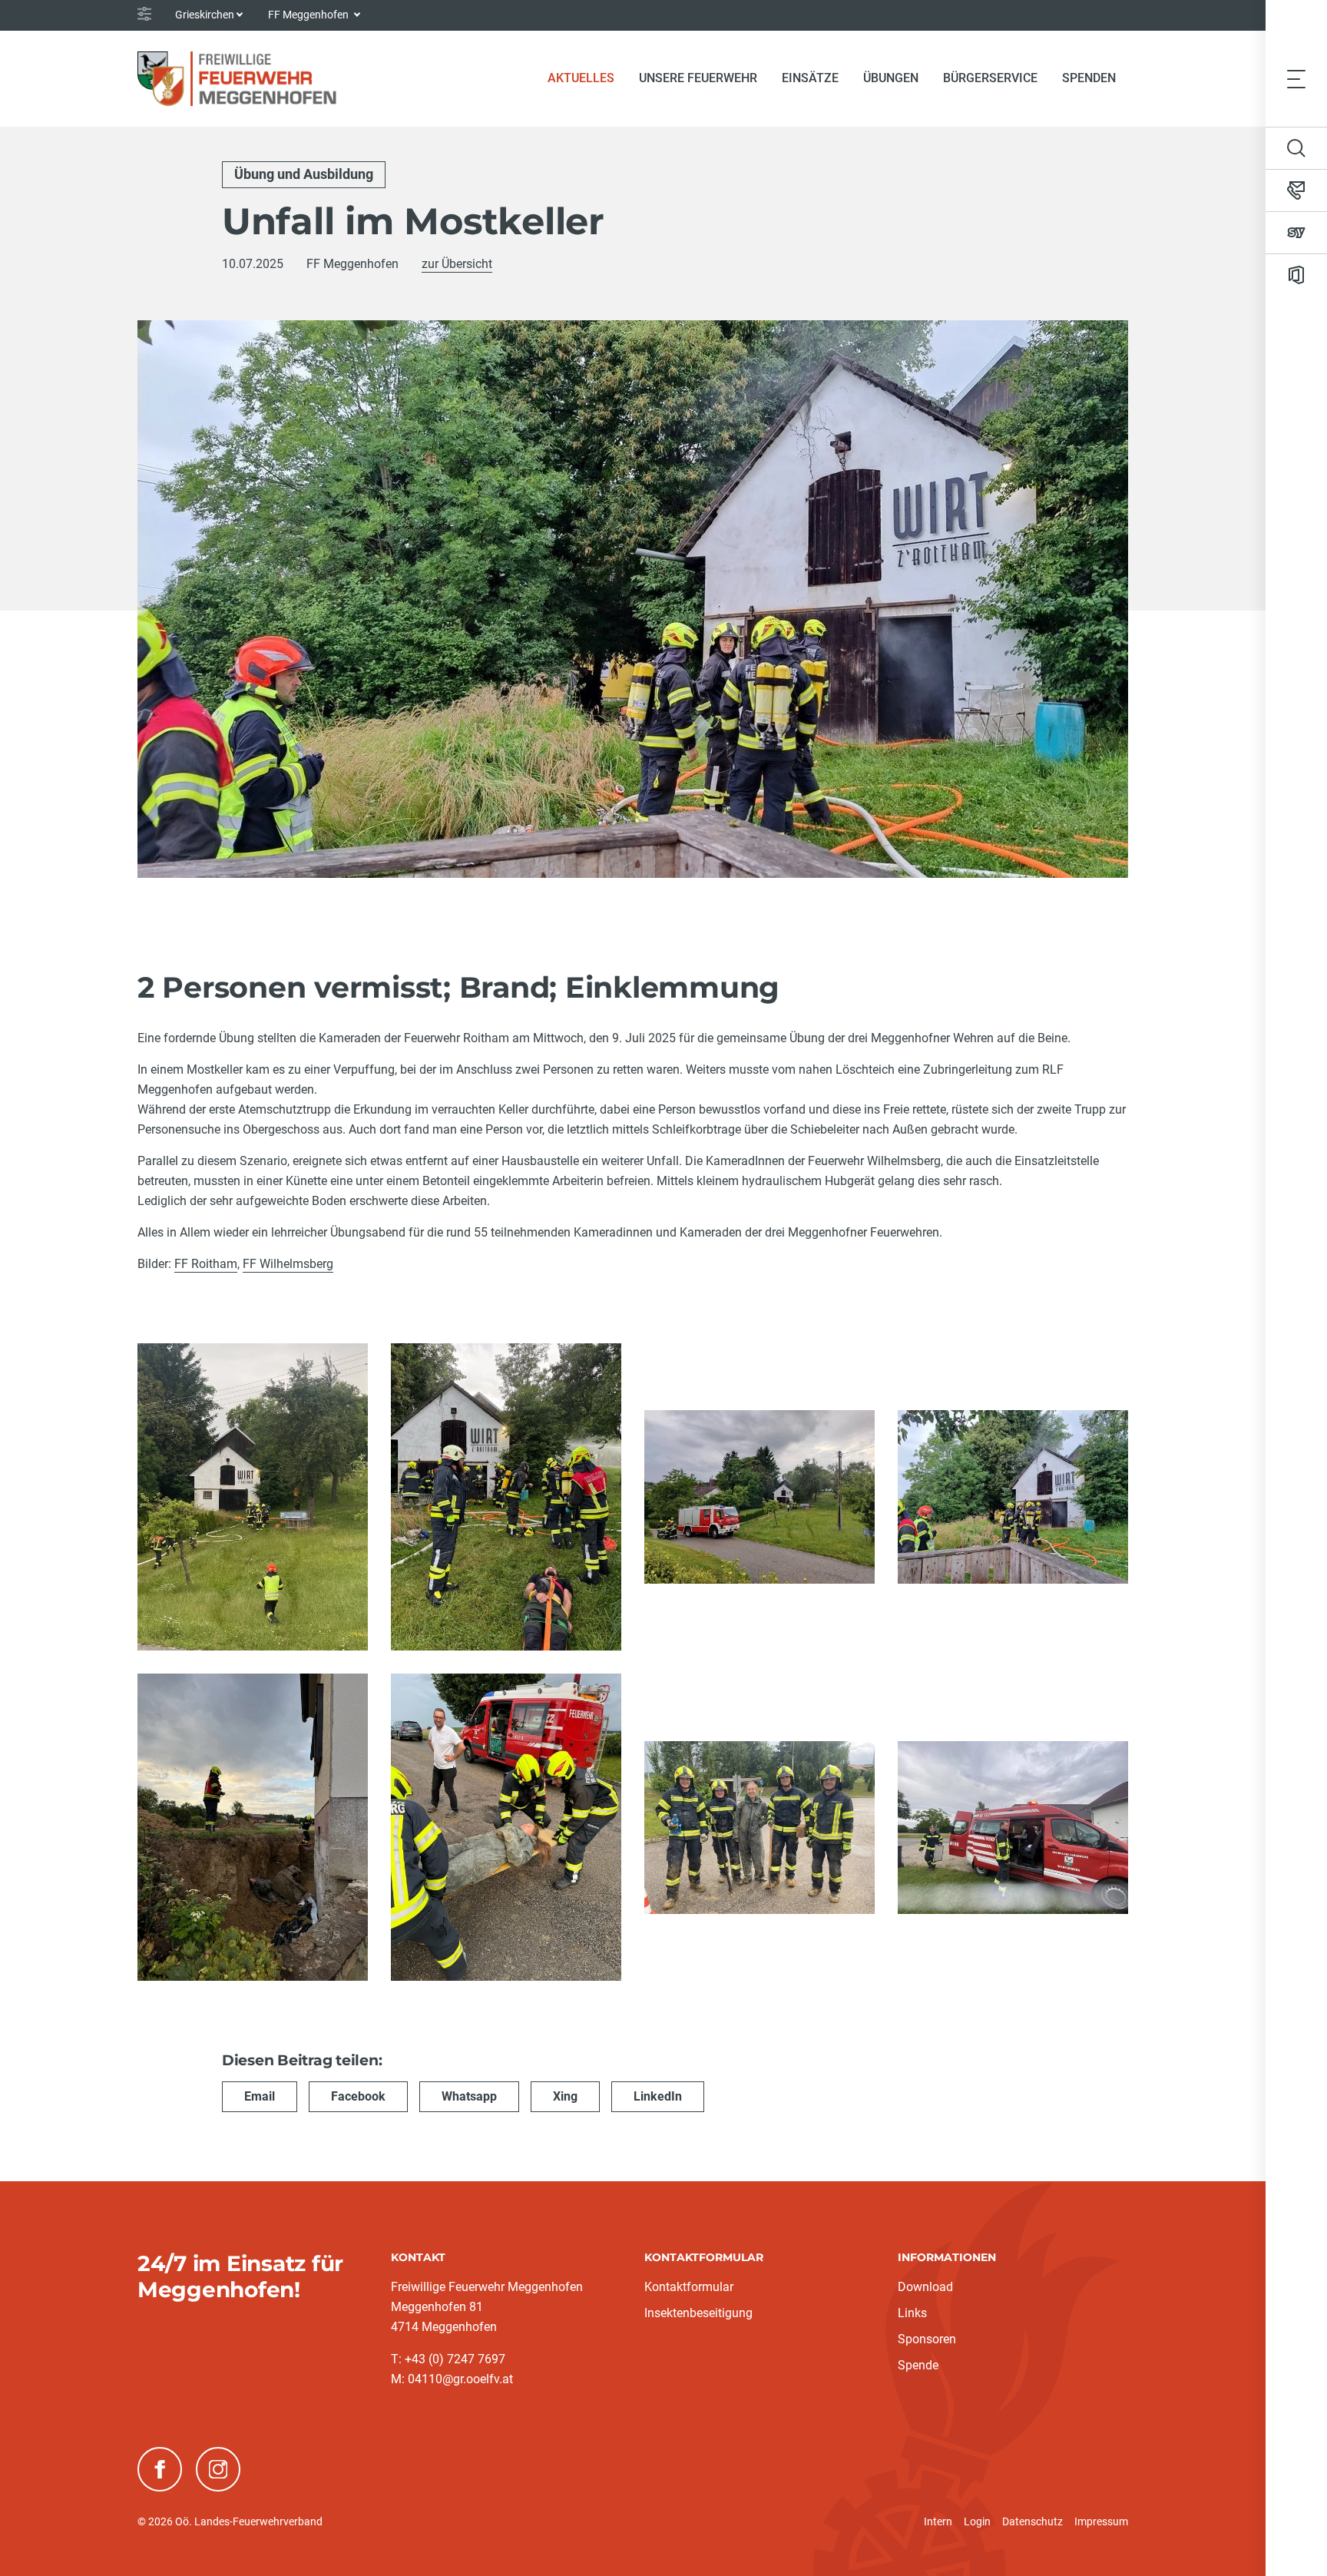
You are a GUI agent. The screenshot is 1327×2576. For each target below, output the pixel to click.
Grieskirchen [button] (205, 15)
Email (260, 2096)
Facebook (358, 2096)
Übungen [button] (891, 78)
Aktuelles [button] (581, 78)
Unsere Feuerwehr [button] (698, 78)
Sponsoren (927, 2339)
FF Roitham (206, 1264)
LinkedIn (658, 2096)
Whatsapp (469, 2096)
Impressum (1101, 2521)
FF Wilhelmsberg (288, 1264)
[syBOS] (1296, 233)
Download (925, 2287)
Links (912, 2313)
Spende (918, 2365)
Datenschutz (1032, 2521)
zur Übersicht (457, 264)
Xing (565, 2096)
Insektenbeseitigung (698, 2313)
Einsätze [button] (810, 78)
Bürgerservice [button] (990, 78)
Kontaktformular (689, 2287)
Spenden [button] (1089, 78)
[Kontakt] (1296, 190)
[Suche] (1296, 148)
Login (977, 2521)
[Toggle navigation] (1296, 78)
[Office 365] (1296, 275)
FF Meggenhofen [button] (309, 15)
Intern (938, 2521)
